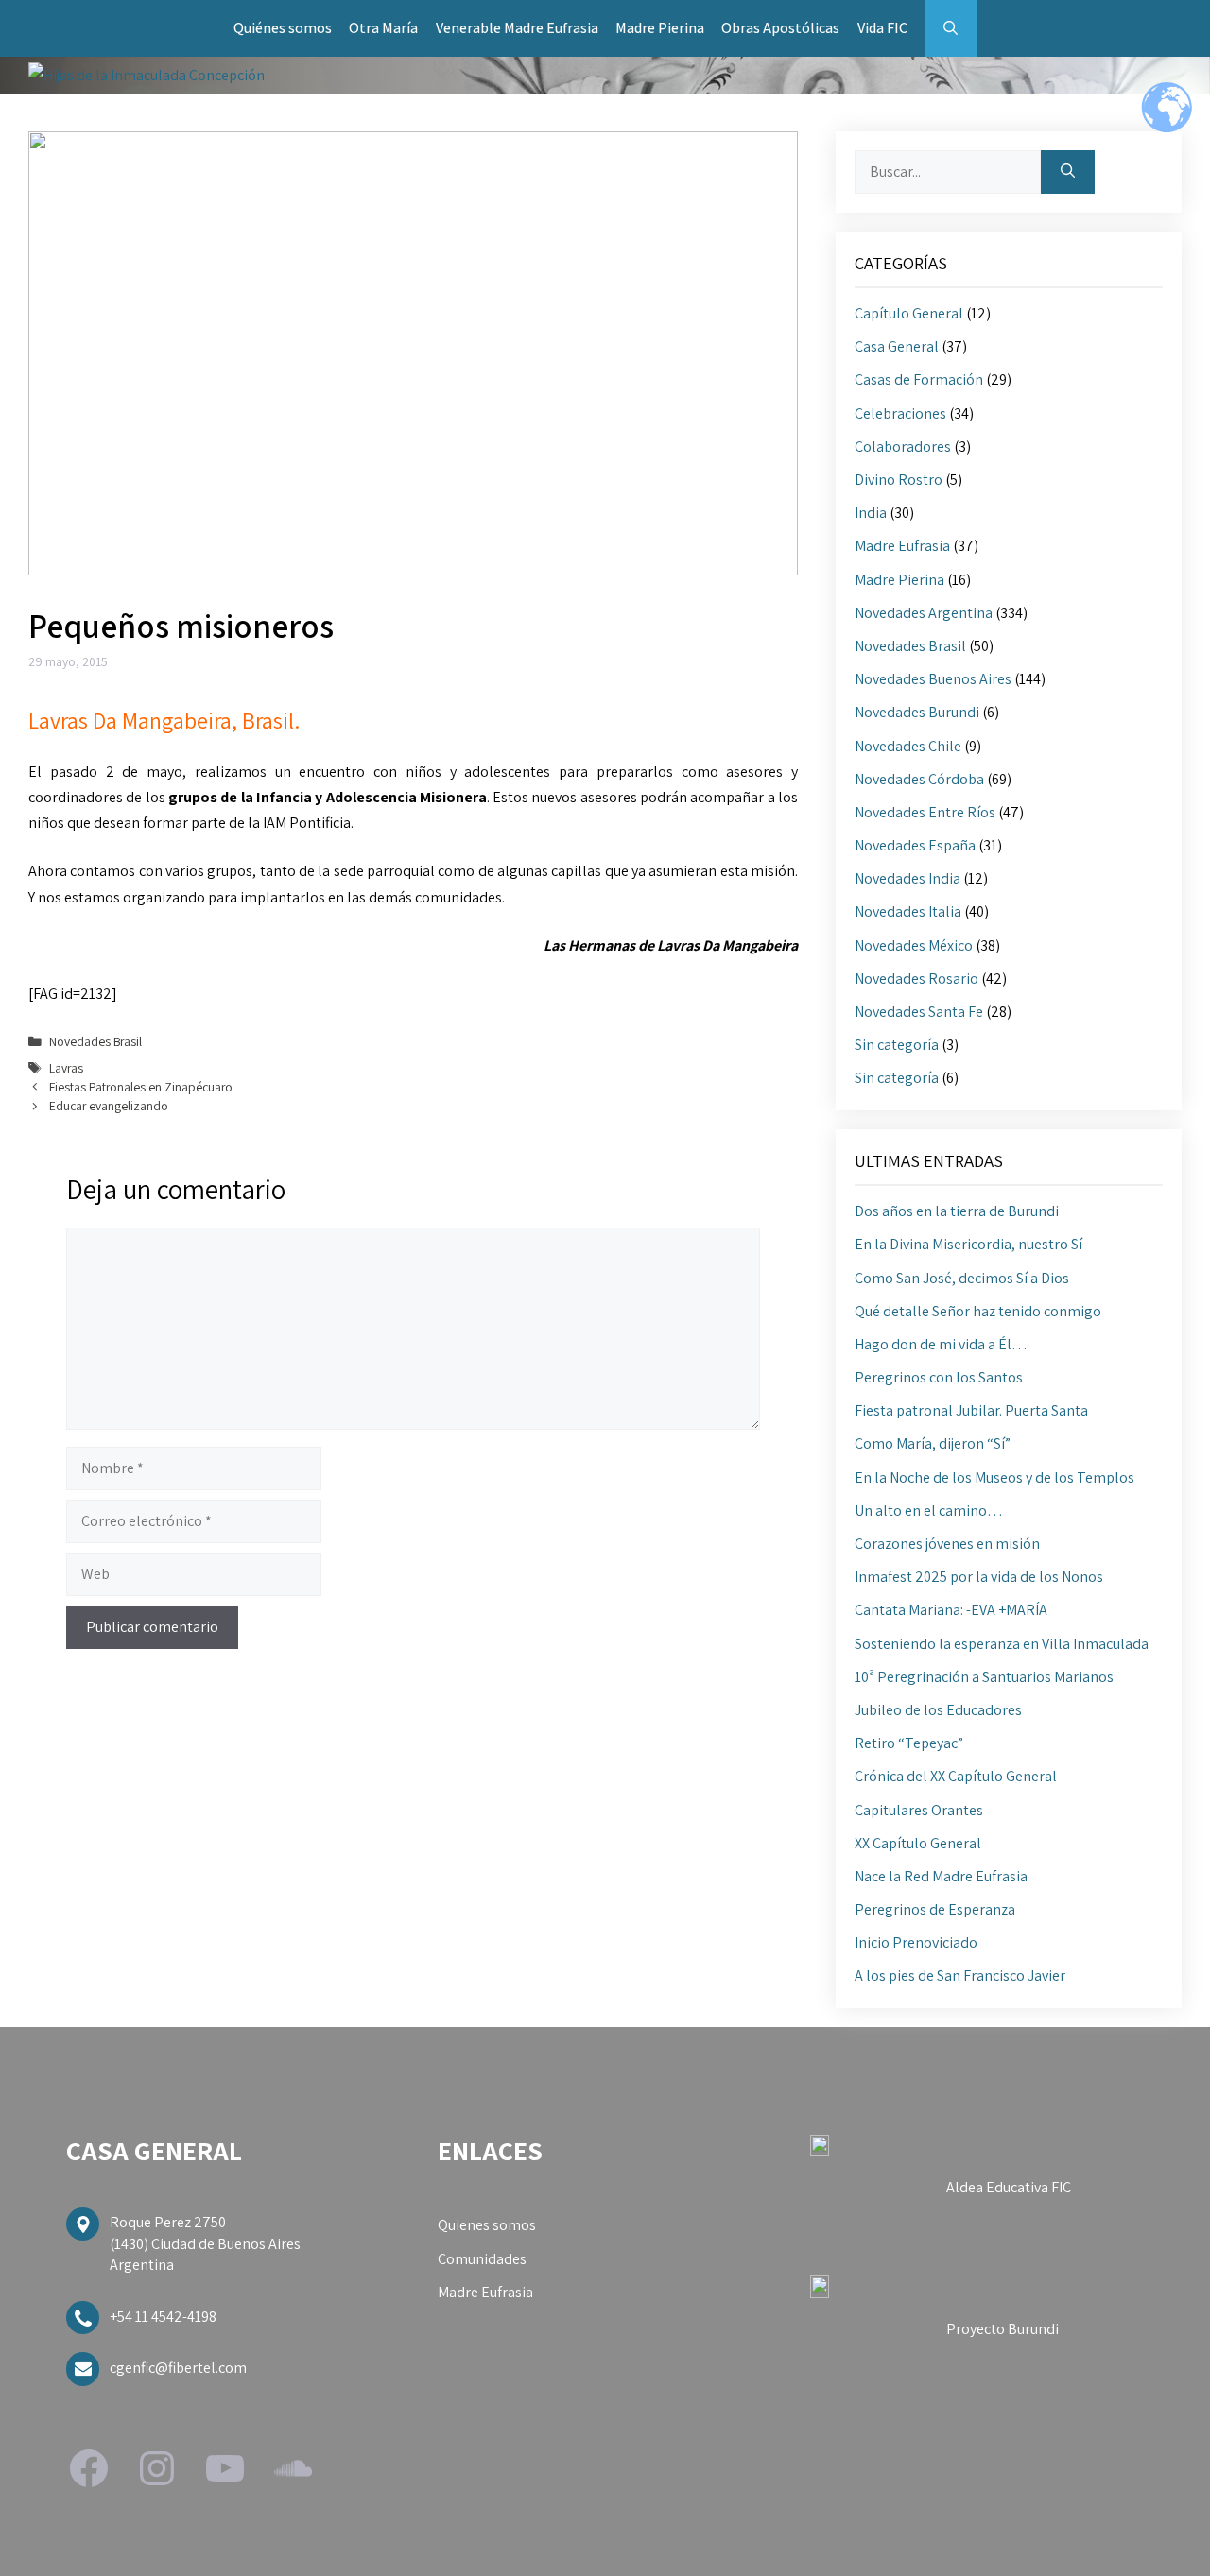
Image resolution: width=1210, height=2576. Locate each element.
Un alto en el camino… (929, 1511)
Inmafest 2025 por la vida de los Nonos (979, 1577)
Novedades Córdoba (919, 779)
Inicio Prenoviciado (916, 1942)
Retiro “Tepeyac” (909, 1743)
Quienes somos (487, 2225)
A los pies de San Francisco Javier (960, 1975)
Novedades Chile (908, 746)
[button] (951, 28)
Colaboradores (903, 447)
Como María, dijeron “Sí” (933, 1443)
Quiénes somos (283, 28)
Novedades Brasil (95, 1041)
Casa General (897, 346)
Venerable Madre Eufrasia (517, 28)
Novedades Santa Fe (919, 1012)
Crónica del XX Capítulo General (956, 1776)
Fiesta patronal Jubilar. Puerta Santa (971, 1410)
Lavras (66, 1068)
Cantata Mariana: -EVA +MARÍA (951, 1610)
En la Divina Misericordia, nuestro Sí (968, 1244)
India (871, 513)
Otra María (383, 28)
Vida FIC (882, 28)
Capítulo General (909, 313)
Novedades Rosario (916, 979)
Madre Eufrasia (902, 546)
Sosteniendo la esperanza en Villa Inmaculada (1002, 1644)
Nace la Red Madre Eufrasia (941, 1876)
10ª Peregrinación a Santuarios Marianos (984, 1677)
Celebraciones (900, 413)
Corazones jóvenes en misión (947, 1544)
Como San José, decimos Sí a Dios (962, 1278)
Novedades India (907, 878)
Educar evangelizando (109, 1106)
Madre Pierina (660, 28)
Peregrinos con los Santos (939, 1377)
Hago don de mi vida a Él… (941, 1344)
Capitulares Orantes (919, 1810)
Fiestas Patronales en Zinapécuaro (141, 1087)
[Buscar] (1068, 172)
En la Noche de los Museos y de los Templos (994, 1477)
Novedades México (914, 945)
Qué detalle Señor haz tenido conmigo (978, 1311)
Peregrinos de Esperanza (935, 1909)
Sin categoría (897, 1045)
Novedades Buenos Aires (933, 679)
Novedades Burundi (917, 712)
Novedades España (915, 845)
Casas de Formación (919, 379)
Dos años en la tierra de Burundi (957, 1211)
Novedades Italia (908, 911)
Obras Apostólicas (780, 28)
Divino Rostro (899, 480)
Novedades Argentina (924, 613)
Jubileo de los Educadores (938, 1710)
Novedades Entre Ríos (925, 812)
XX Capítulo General (918, 1843)
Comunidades (482, 2259)
